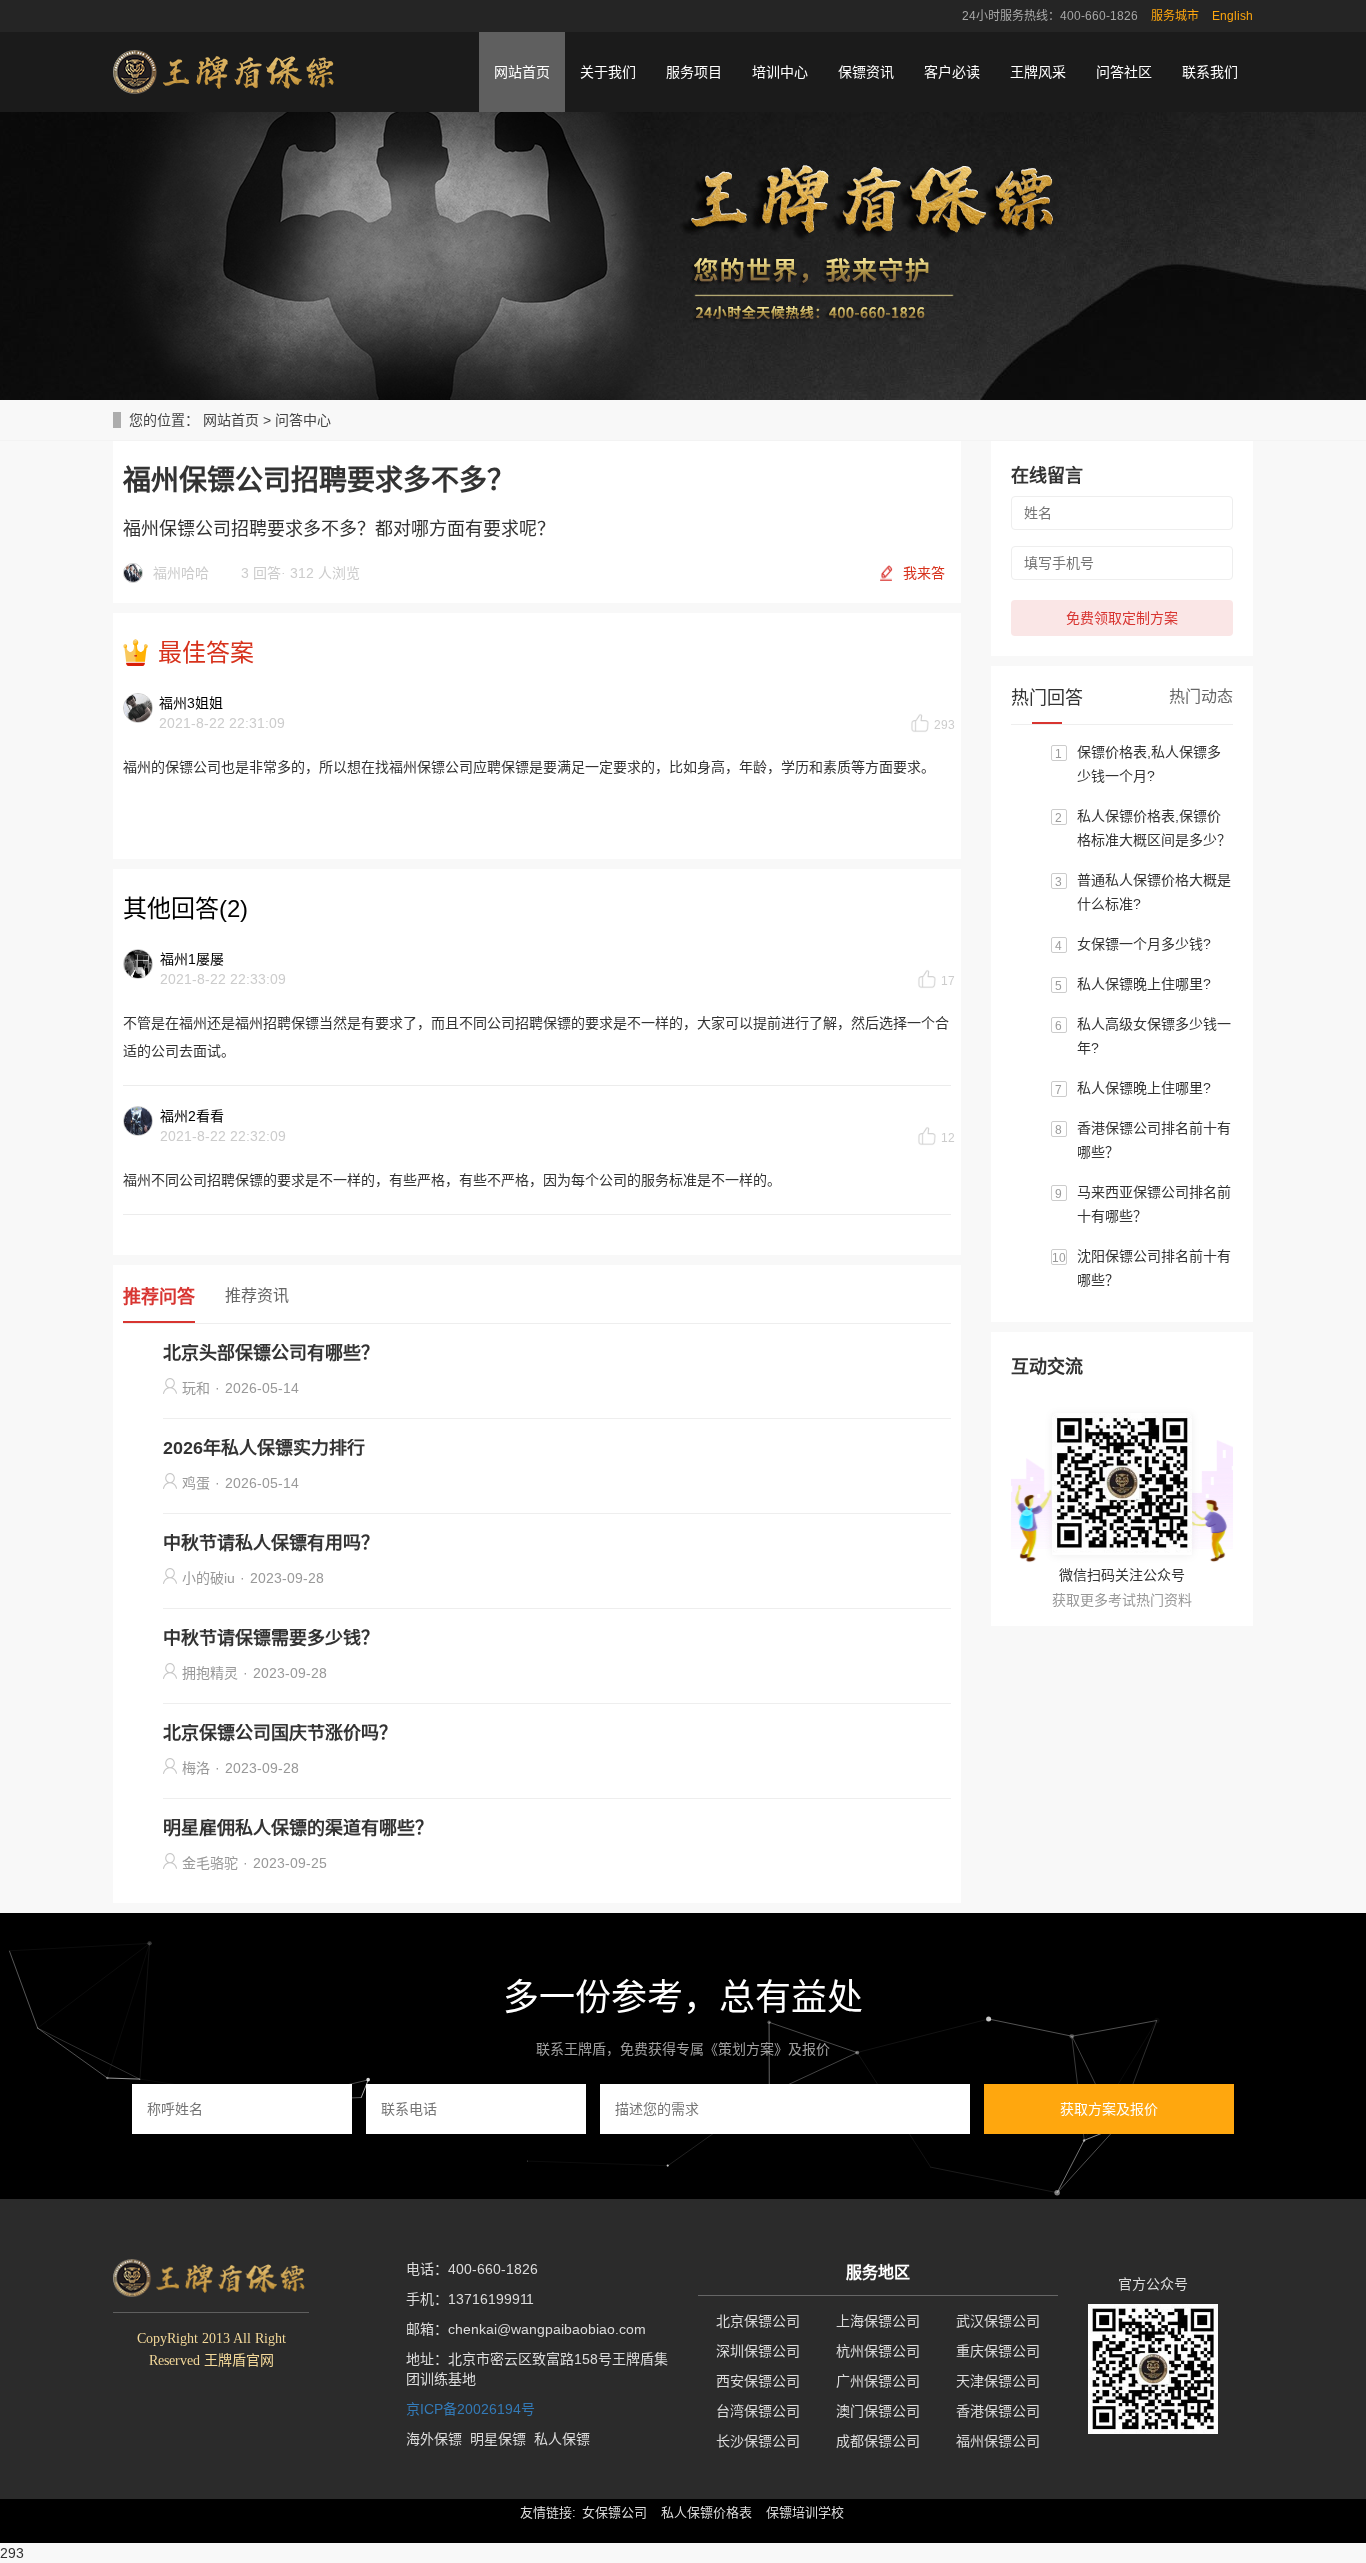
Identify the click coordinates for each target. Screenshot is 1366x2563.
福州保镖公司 (998, 2441)
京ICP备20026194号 (470, 2409)
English (1232, 16)
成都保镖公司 (878, 2441)
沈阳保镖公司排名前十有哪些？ (1154, 1268)
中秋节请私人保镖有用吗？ (271, 1543)
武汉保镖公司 (998, 2321)
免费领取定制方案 (1122, 618)
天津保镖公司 (998, 2381)
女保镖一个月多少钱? (1144, 944)
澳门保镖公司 (878, 2411)
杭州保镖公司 (878, 2351)
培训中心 (780, 72)
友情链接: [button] (548, 2512)
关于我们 (608, 72)
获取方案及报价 (1109, 2109)
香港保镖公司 (998, 2411)
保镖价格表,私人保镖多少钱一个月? (1149, 764)
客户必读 (952, 72)
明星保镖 (498, 2439)
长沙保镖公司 (758, 2441)
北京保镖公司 (758, 2321)
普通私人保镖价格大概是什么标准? (1154, 892)
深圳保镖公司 (758, 2351)
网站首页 (522, 72)
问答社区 (1124, 72)
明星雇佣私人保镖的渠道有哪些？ (298, 1828)
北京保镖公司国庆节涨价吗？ (280, 1733)
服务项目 (694, 72)
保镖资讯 (866, 72)
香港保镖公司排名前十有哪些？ (1154, 1140)
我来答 (924, 573)
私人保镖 (562, 2439)
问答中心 (303, 420)
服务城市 (1175, 16)
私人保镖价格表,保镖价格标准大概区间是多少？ (1154, 828)
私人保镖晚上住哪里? (1144, 984)
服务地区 (878, 2272)
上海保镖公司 (878, 2321)
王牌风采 (1038, 72)
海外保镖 (434, 2439)
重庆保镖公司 (998, 2351)
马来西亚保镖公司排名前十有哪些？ (1154, 1204)
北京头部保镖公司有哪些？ (271, 1353)
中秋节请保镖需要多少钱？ (271, 1638)
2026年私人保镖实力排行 (264, 1448)
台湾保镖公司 (758, 2411)
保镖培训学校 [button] (805, 2512)
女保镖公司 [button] (614, 2512)
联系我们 (1210, 72)
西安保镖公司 (758, 2381)
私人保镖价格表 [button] (706, 2512)
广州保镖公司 (878, 2381)
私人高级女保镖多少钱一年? (1154, 1036)
